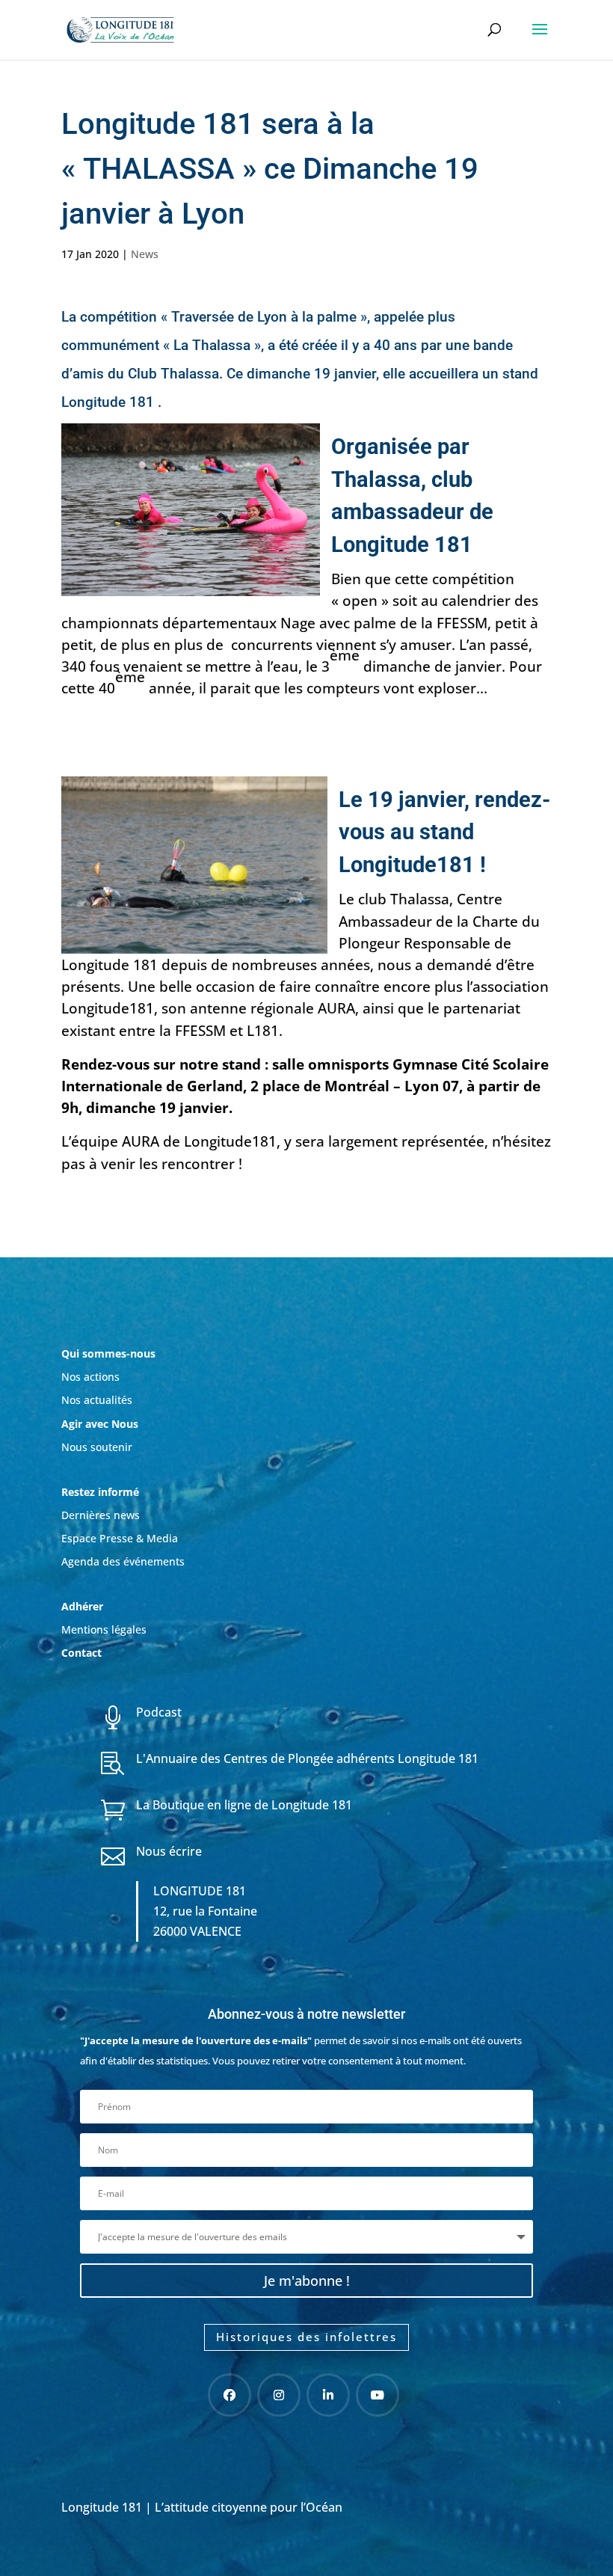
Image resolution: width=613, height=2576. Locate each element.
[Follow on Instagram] (279, 2395)
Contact (81, 1653)
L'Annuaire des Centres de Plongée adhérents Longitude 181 (307, 1758)
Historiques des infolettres (306, 2337)
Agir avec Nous (100, 1424)
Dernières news (101, 1515)
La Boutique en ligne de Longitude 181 (244, 1805)
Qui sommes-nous (108, 1353)
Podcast (159, 1712)
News (145, 254)
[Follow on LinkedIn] (328, 2395)
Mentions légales (104, 1629)
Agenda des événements (123, 1561)
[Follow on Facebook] (230, 2395)
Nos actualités (97, 1400)
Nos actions (90, 1377)
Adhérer (84, 1606)
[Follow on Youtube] (378, 2395)
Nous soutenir (97, 1447)
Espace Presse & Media (120, 1538)
